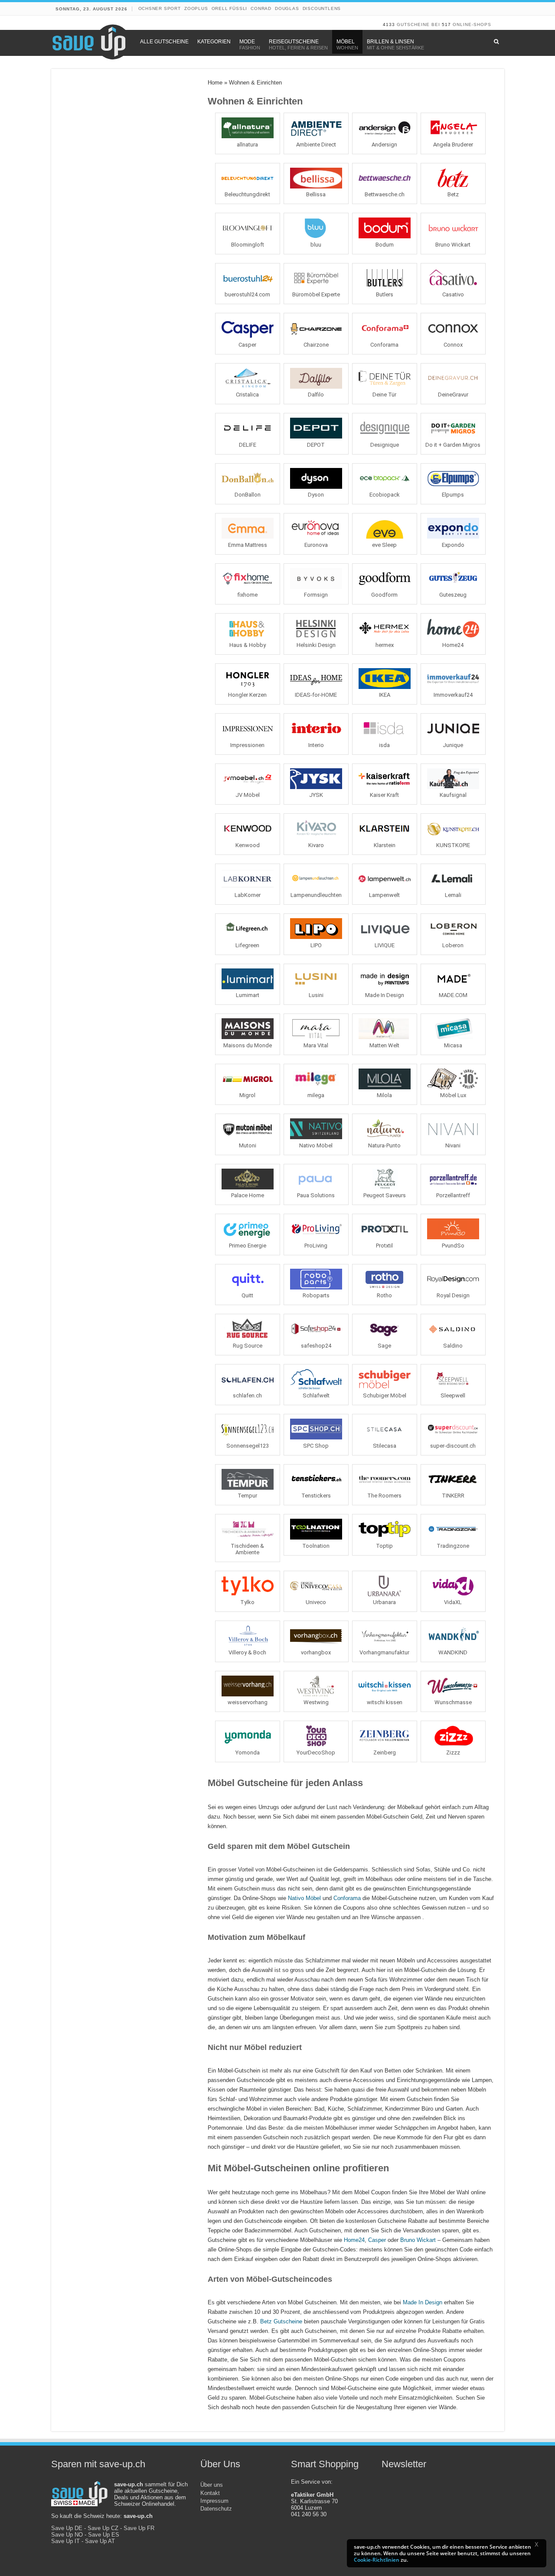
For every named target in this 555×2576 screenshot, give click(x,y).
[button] (539, 2546)
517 (446, 24)
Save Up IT (65, 2541)
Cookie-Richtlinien (377, 2560)
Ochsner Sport (160, 8)
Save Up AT (100, 2541)
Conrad (261, 8)
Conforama (347, 1898)
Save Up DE (67, 2528)
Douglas (287, 8)
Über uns (212, 2485)
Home (215, 83)
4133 (389, 24)
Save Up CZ (103, 2528)
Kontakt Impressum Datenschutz (216, 2501)
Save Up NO (67, 2535)
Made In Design (423, 2302)
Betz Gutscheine (281, 2321)
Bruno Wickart (418, 2240)
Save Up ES (104, 2535)
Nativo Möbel (304, 1898)
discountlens (322, 8)
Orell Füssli (230, 8)
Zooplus (196, 8)
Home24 (354, 2240)
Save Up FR (139, 2528)
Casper (377, 2240)
